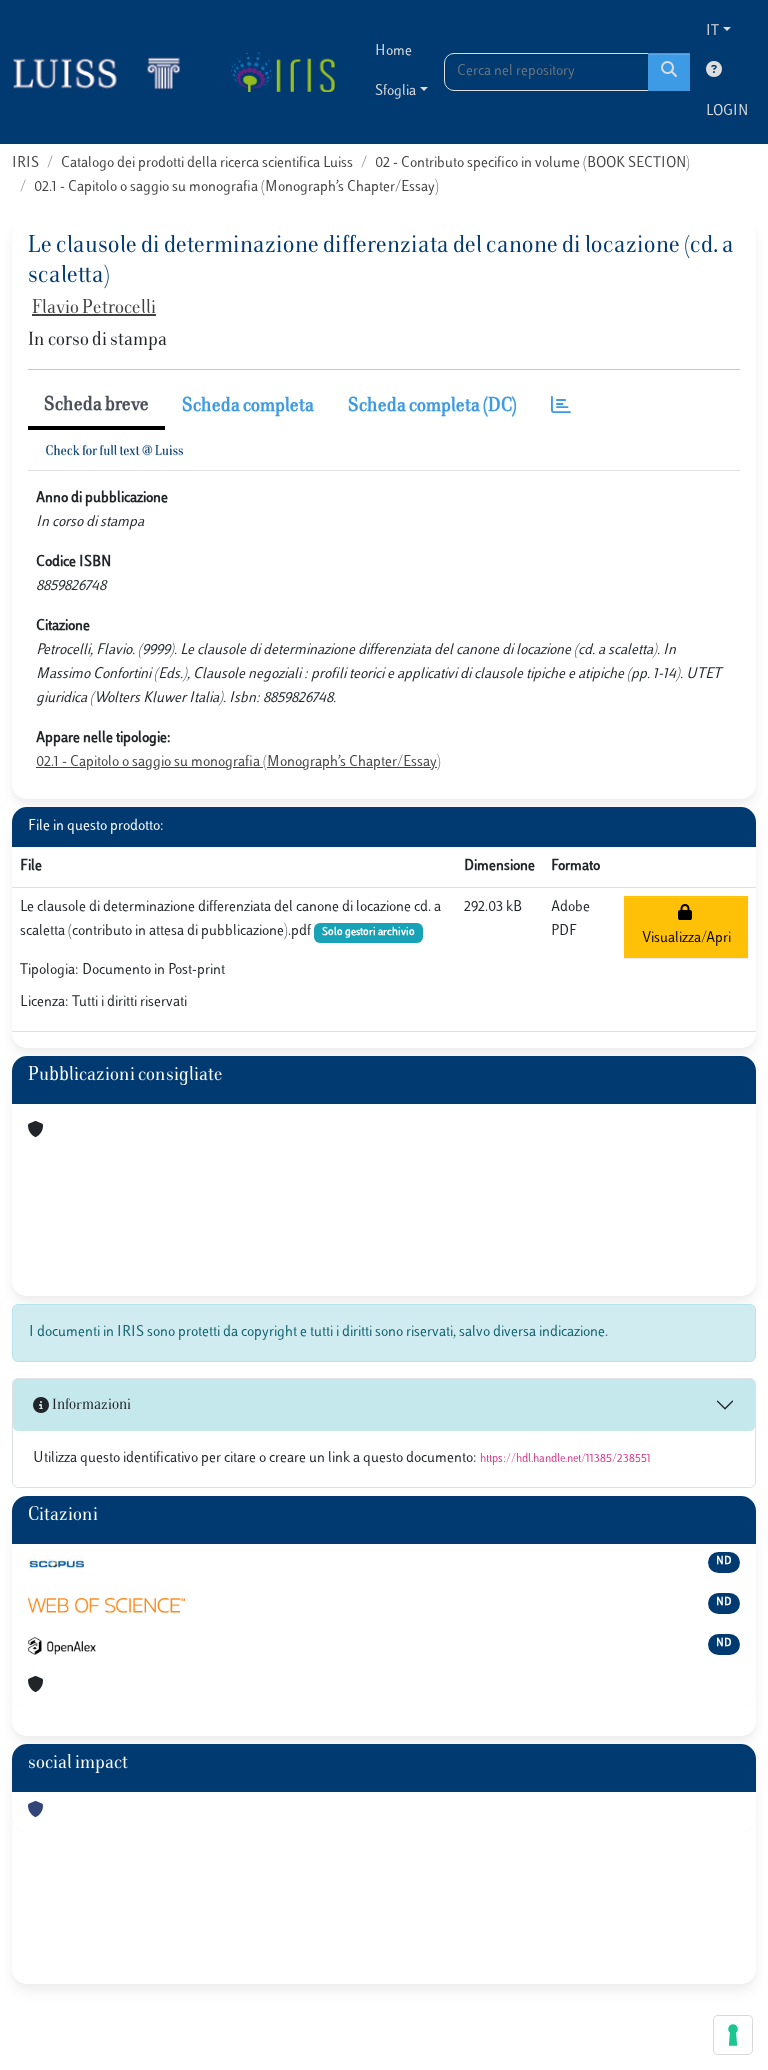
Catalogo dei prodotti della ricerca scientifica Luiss (207, 163)
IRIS (25, 163)
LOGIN (727, 111)
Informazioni (90, 1405)
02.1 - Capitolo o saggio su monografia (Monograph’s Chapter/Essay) (236, 187)
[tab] (561, 407)
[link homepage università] (282, 72)
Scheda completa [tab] (248, 407)
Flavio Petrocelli (94, 309)
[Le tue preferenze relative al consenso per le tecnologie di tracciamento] (733, 2035)
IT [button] (712, 31)
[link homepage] (105, 72)
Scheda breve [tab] (96, 406)
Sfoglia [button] (395, 91)
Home (393, 51)
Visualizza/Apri (686, 926)
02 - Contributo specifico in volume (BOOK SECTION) (532, 163)
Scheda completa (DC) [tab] (432, 407)
